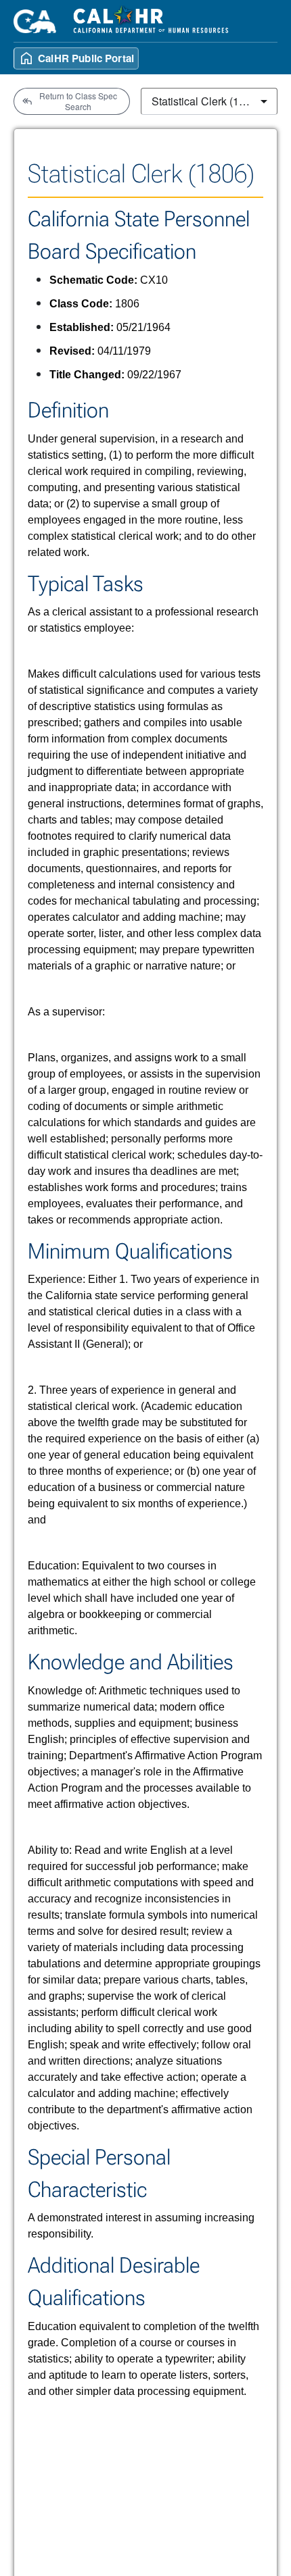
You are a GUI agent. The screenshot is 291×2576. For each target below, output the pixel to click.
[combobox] (209, 101)
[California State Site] (35, 21)
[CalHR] (151, 21)
